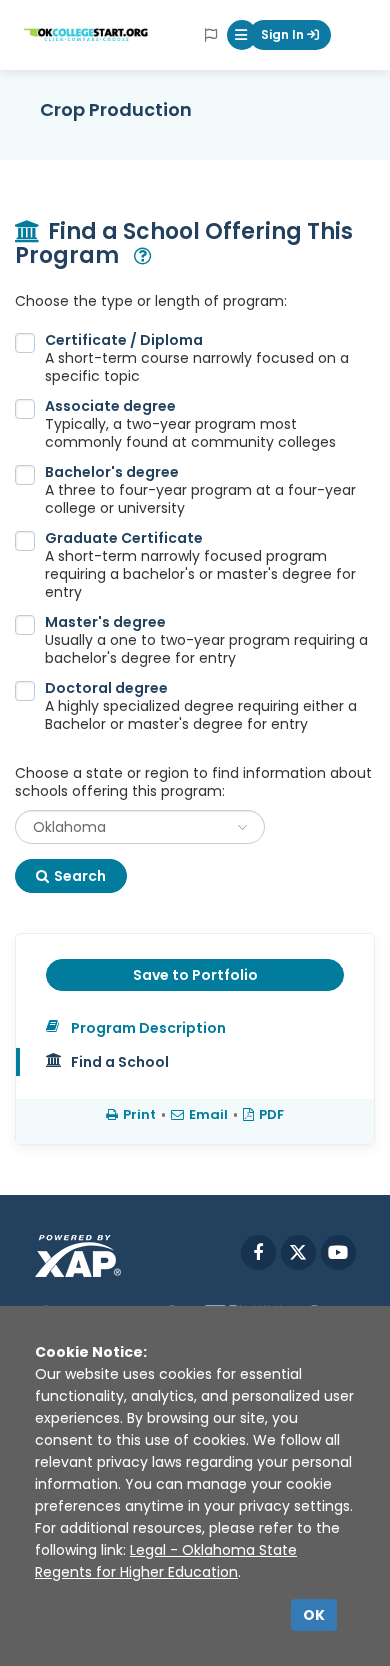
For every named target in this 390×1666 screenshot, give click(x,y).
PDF (271, 1114)
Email (208, 1114)
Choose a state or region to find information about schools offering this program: (193, 782)
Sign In (284, 34)
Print (139, 1114)
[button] (242, 35)
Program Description (148, 1028)
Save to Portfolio (195, 975)
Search (80, 876)
